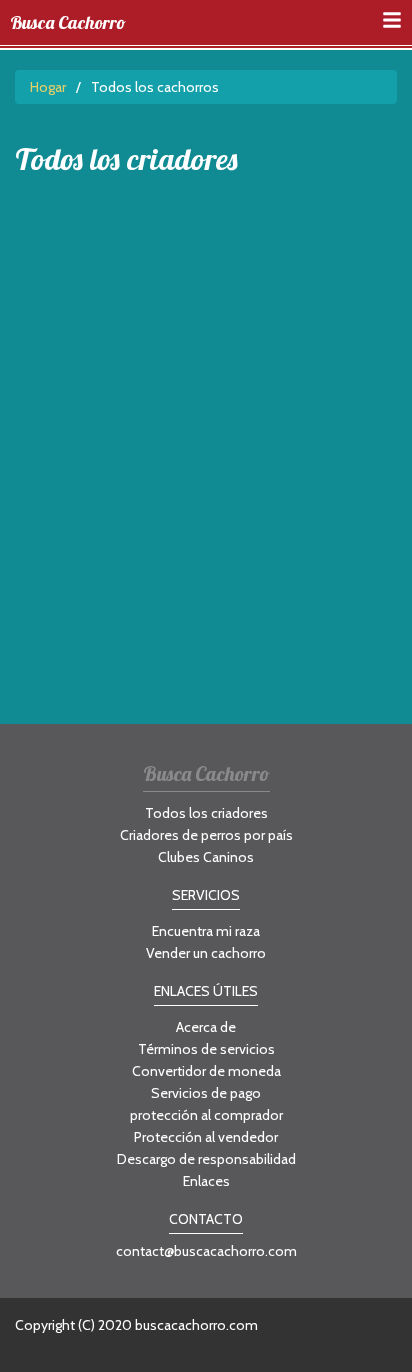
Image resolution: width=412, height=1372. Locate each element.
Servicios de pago (206, 1093)
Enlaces (206, 1181)
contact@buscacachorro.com (206, 1251)
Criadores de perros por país (206, 835)
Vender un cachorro (206, 953)
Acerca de (206, 1027)
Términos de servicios (206, 1049)
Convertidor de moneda (206, 1071)
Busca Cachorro (68, 23)
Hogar (48, 87)
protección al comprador (206, 1115)
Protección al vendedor (206, 1137)
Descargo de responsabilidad (206, 1159)
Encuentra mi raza (206, 931)
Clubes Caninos (206, 857)
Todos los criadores (206, 813)
